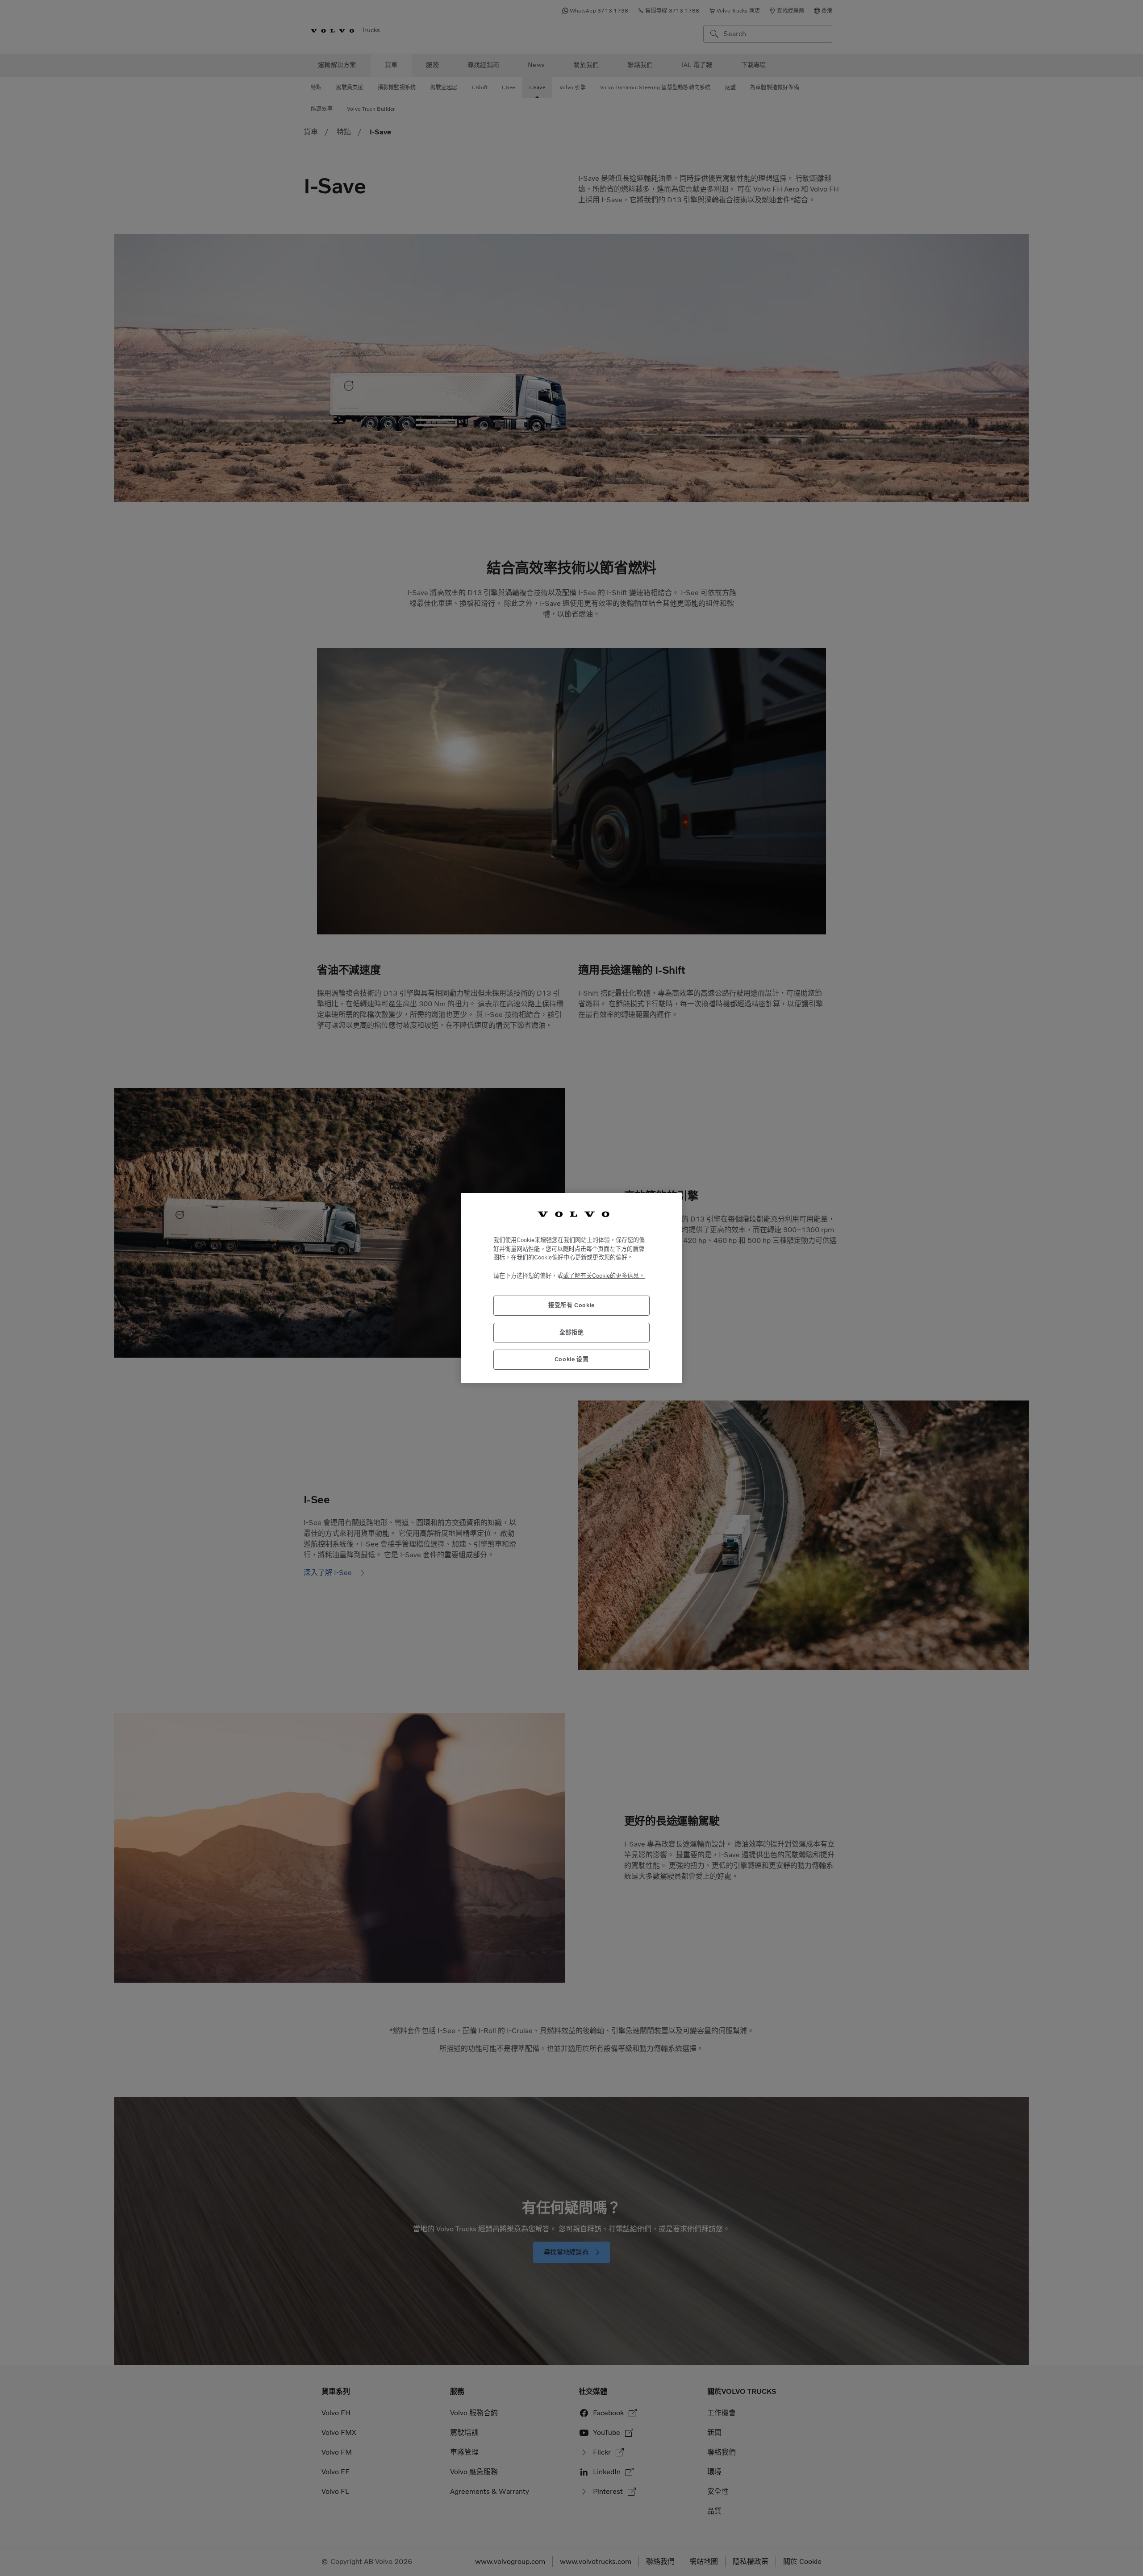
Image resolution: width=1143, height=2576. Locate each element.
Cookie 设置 (572, 1359)
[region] (571, 1288)
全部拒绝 (572, 1332)
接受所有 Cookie (571, 1305)
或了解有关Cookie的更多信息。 (604, 1276)
